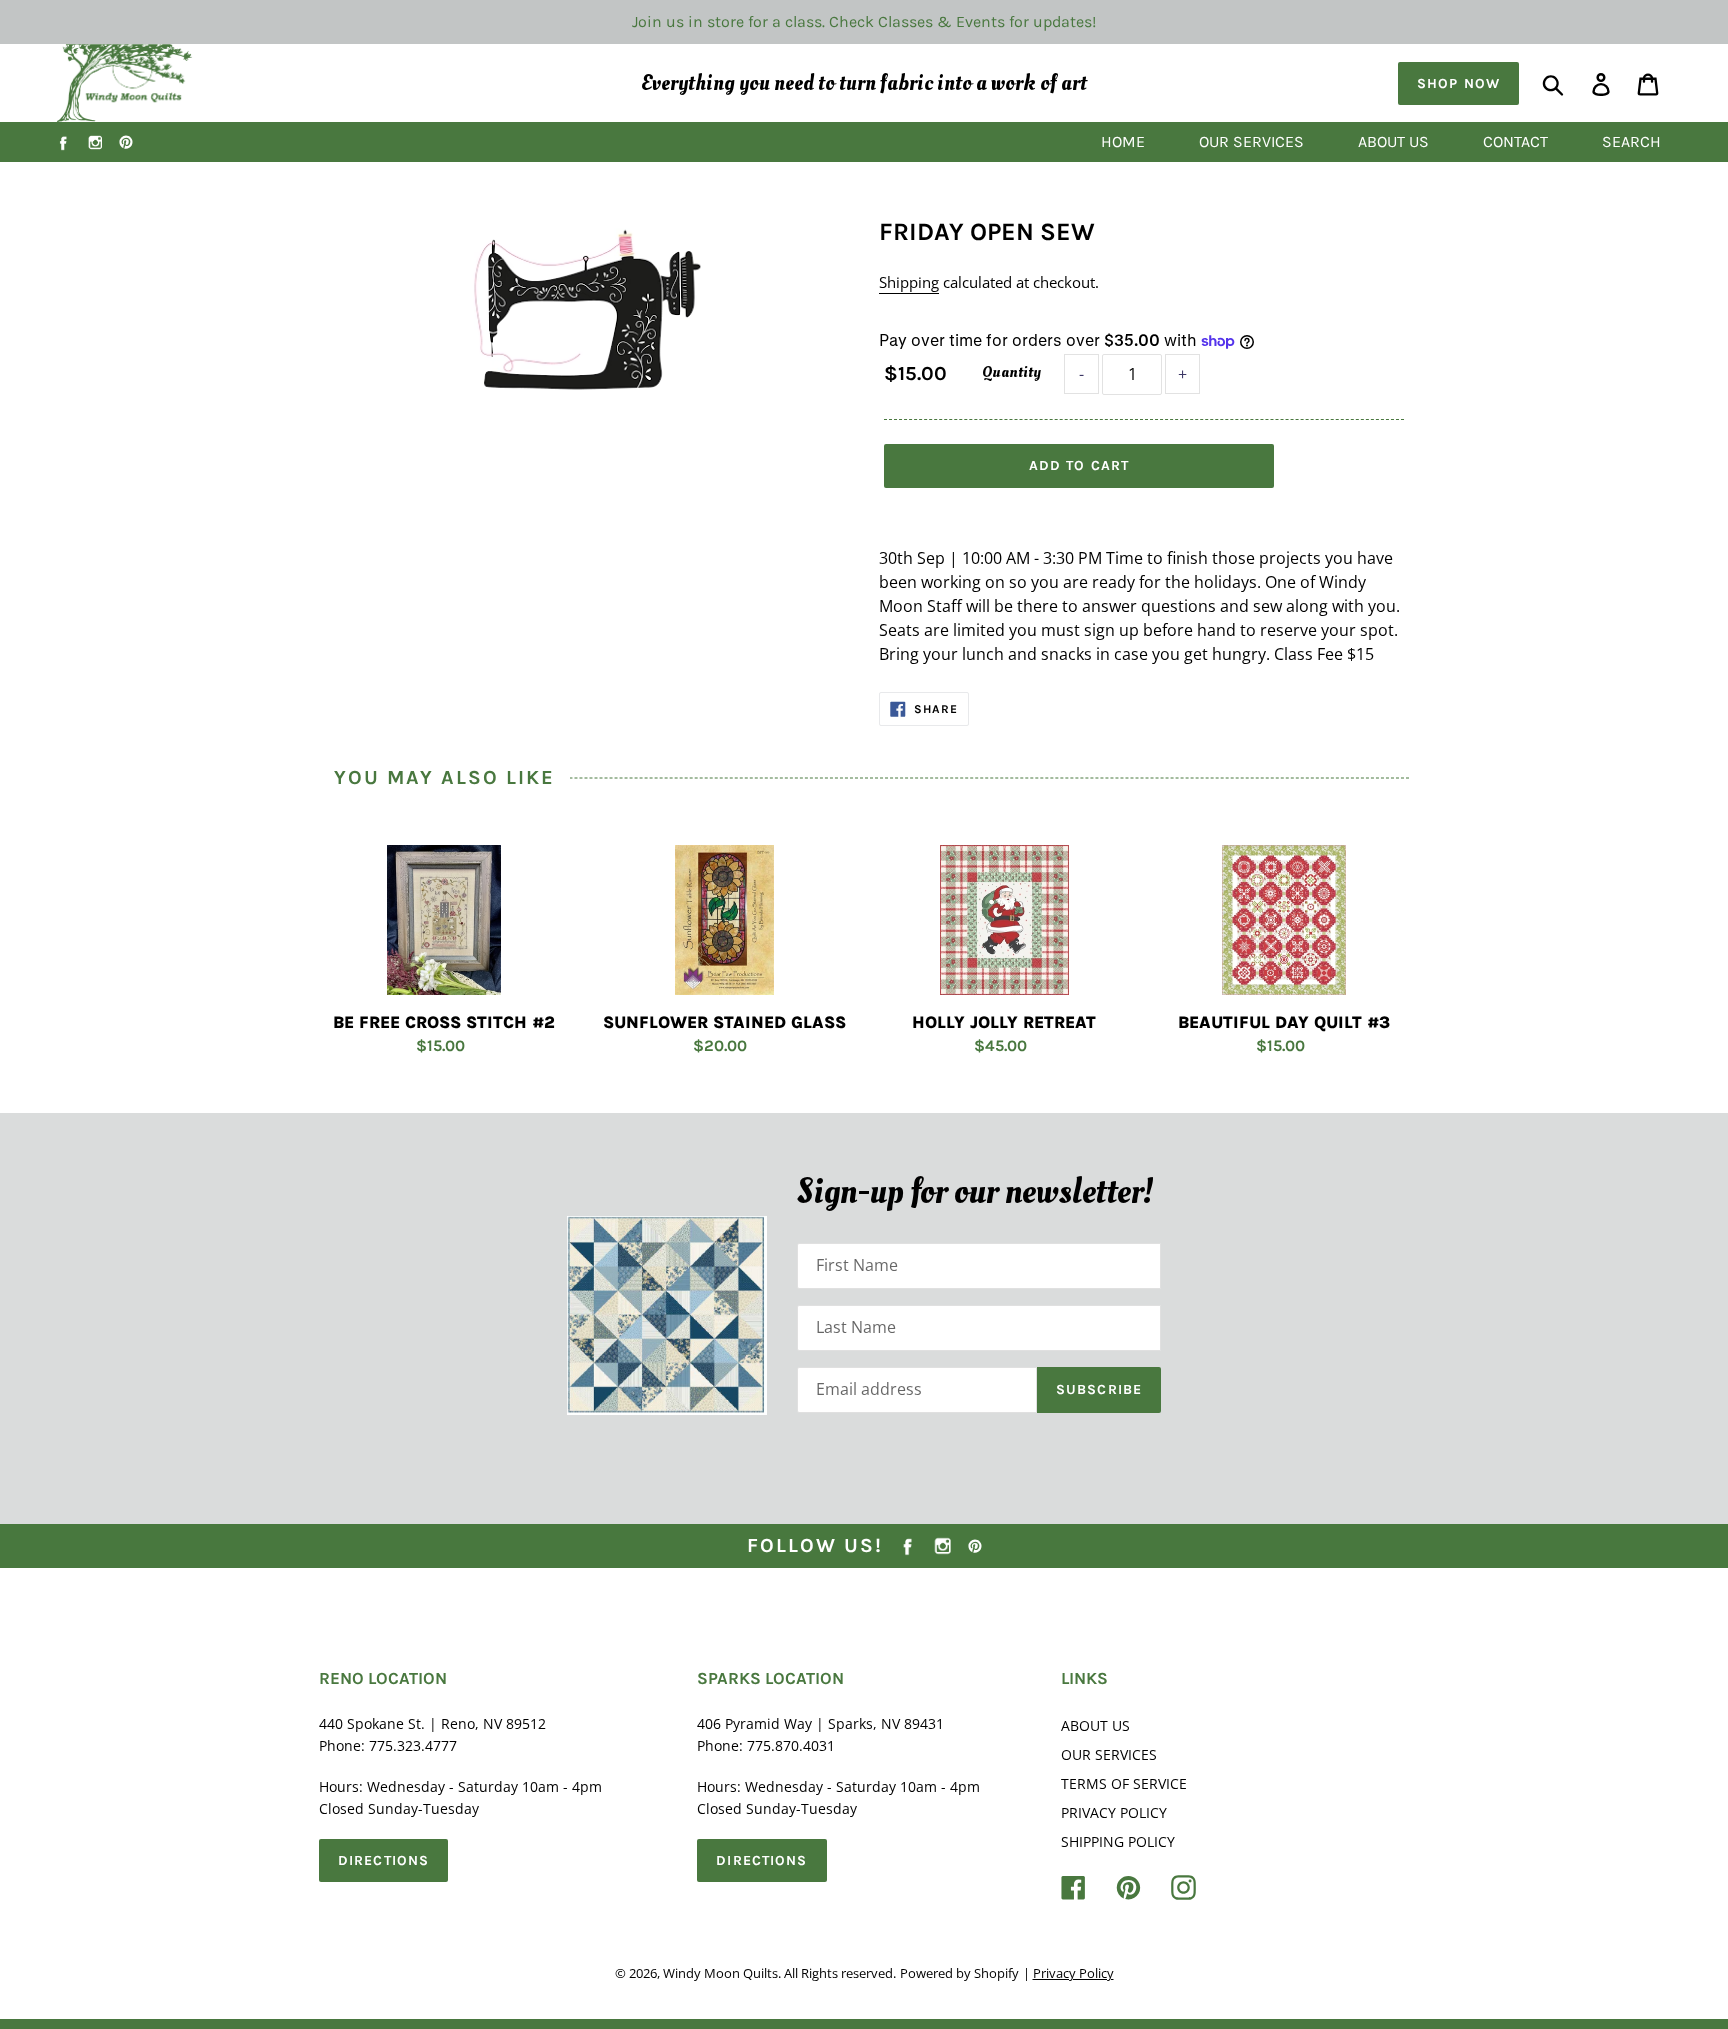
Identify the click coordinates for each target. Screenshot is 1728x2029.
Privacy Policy (1114, 1812)
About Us (1095, 1725)
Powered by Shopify (959, 1973)
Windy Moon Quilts (720, 1973)
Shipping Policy (1118, 1841)
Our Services (1109, 1754)
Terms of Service (1124, 1783)
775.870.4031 (791, 1745)
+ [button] (1182, 374)
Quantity (1011, 372)
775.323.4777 (413, 1745)
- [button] (1081, 374)
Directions (383, 1860)
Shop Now (1458, 83)
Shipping (909, 282)
